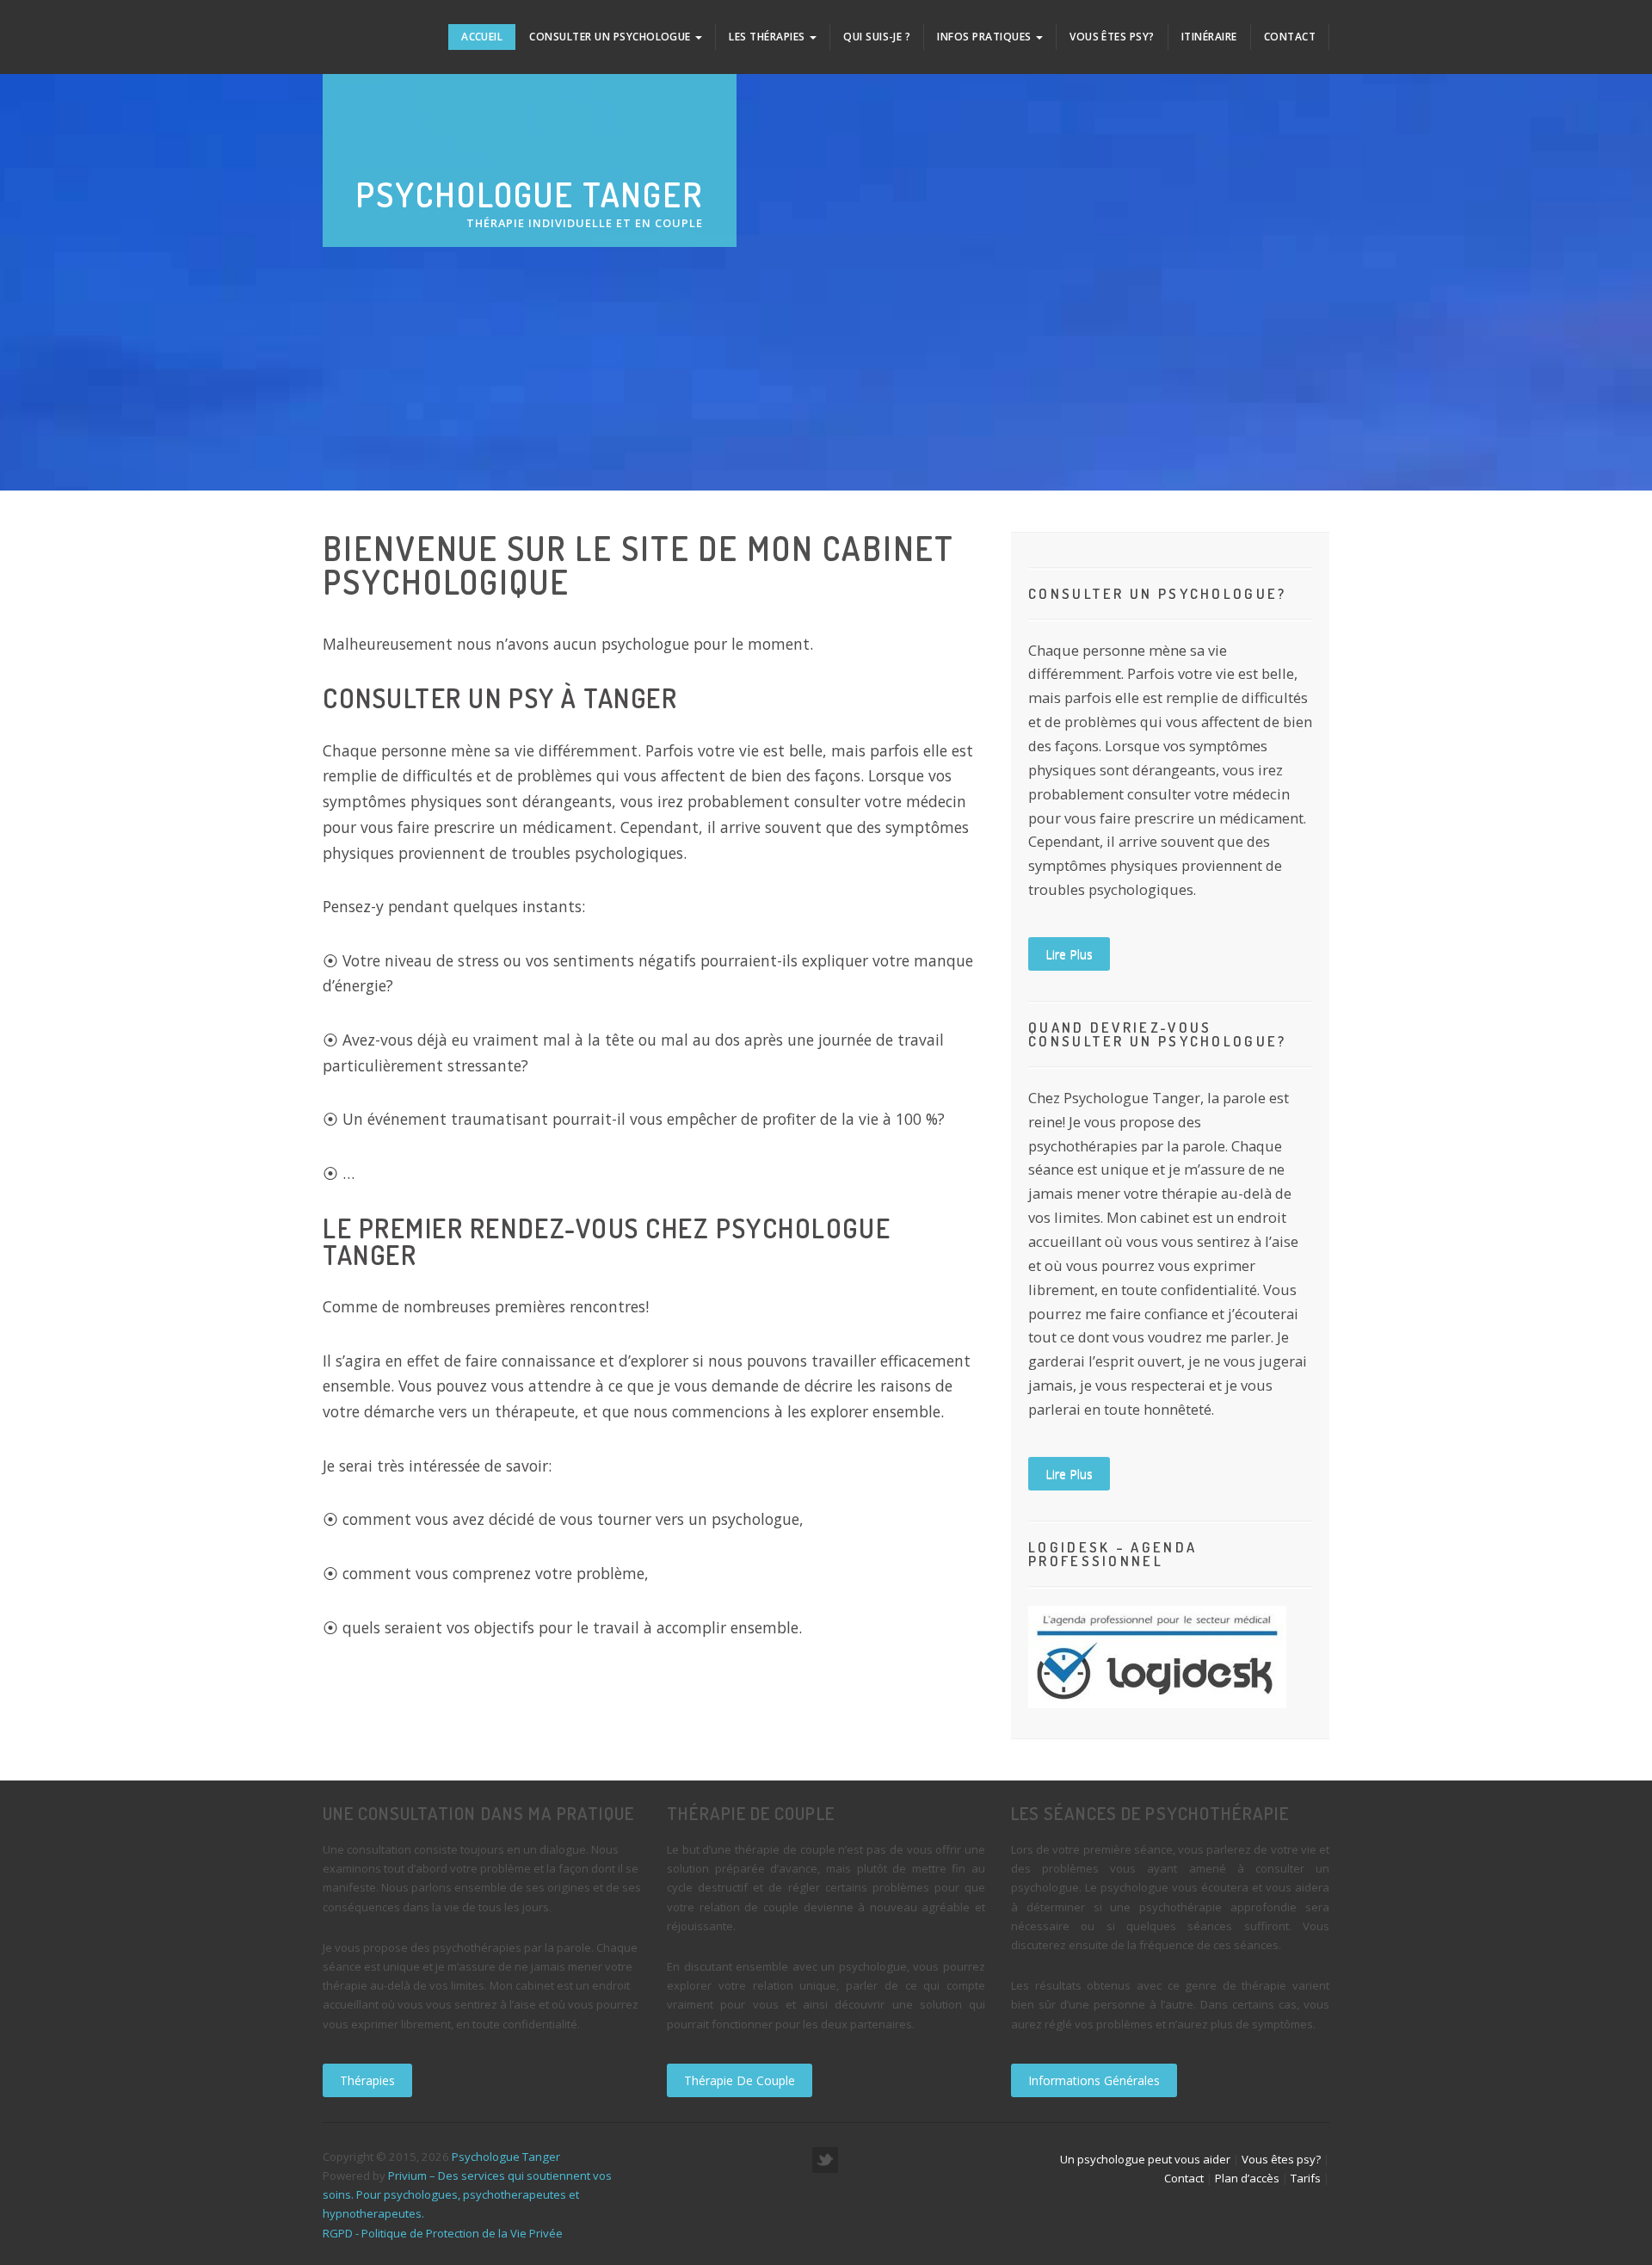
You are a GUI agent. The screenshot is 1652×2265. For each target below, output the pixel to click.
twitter (825, 2160)
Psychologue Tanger (506, 2157)
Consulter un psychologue (611, 37)
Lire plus (1069, 954)
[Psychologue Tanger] (354, 30)
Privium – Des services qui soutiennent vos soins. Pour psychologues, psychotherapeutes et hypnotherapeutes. (467, 2195)
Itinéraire (1209, 37)
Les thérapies (768, 37)
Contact (1290, 37)
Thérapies (367, 2080)
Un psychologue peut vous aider (1145, 2159)
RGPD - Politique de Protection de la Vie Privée (443, 2233)
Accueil (482, 37)
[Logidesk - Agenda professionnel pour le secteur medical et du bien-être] (1157, 1655)
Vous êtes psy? (1112, 37)
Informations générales (1094, 2080)
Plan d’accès (1247, 2178)
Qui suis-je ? (877, 37)
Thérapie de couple (740, 2080)
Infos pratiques (986, 37)
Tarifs (1306, 2178)
